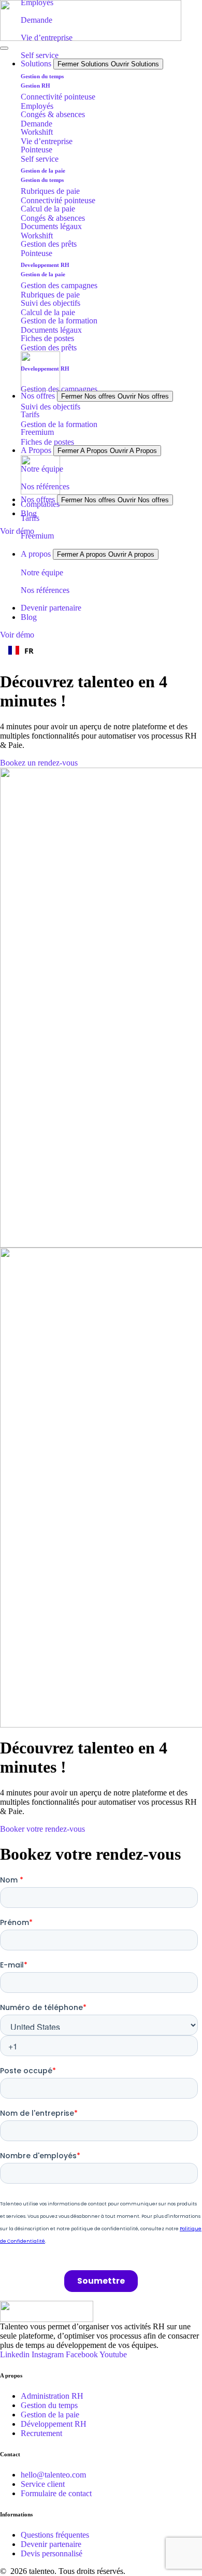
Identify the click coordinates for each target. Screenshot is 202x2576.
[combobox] (101, 650)
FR (29, 650)
